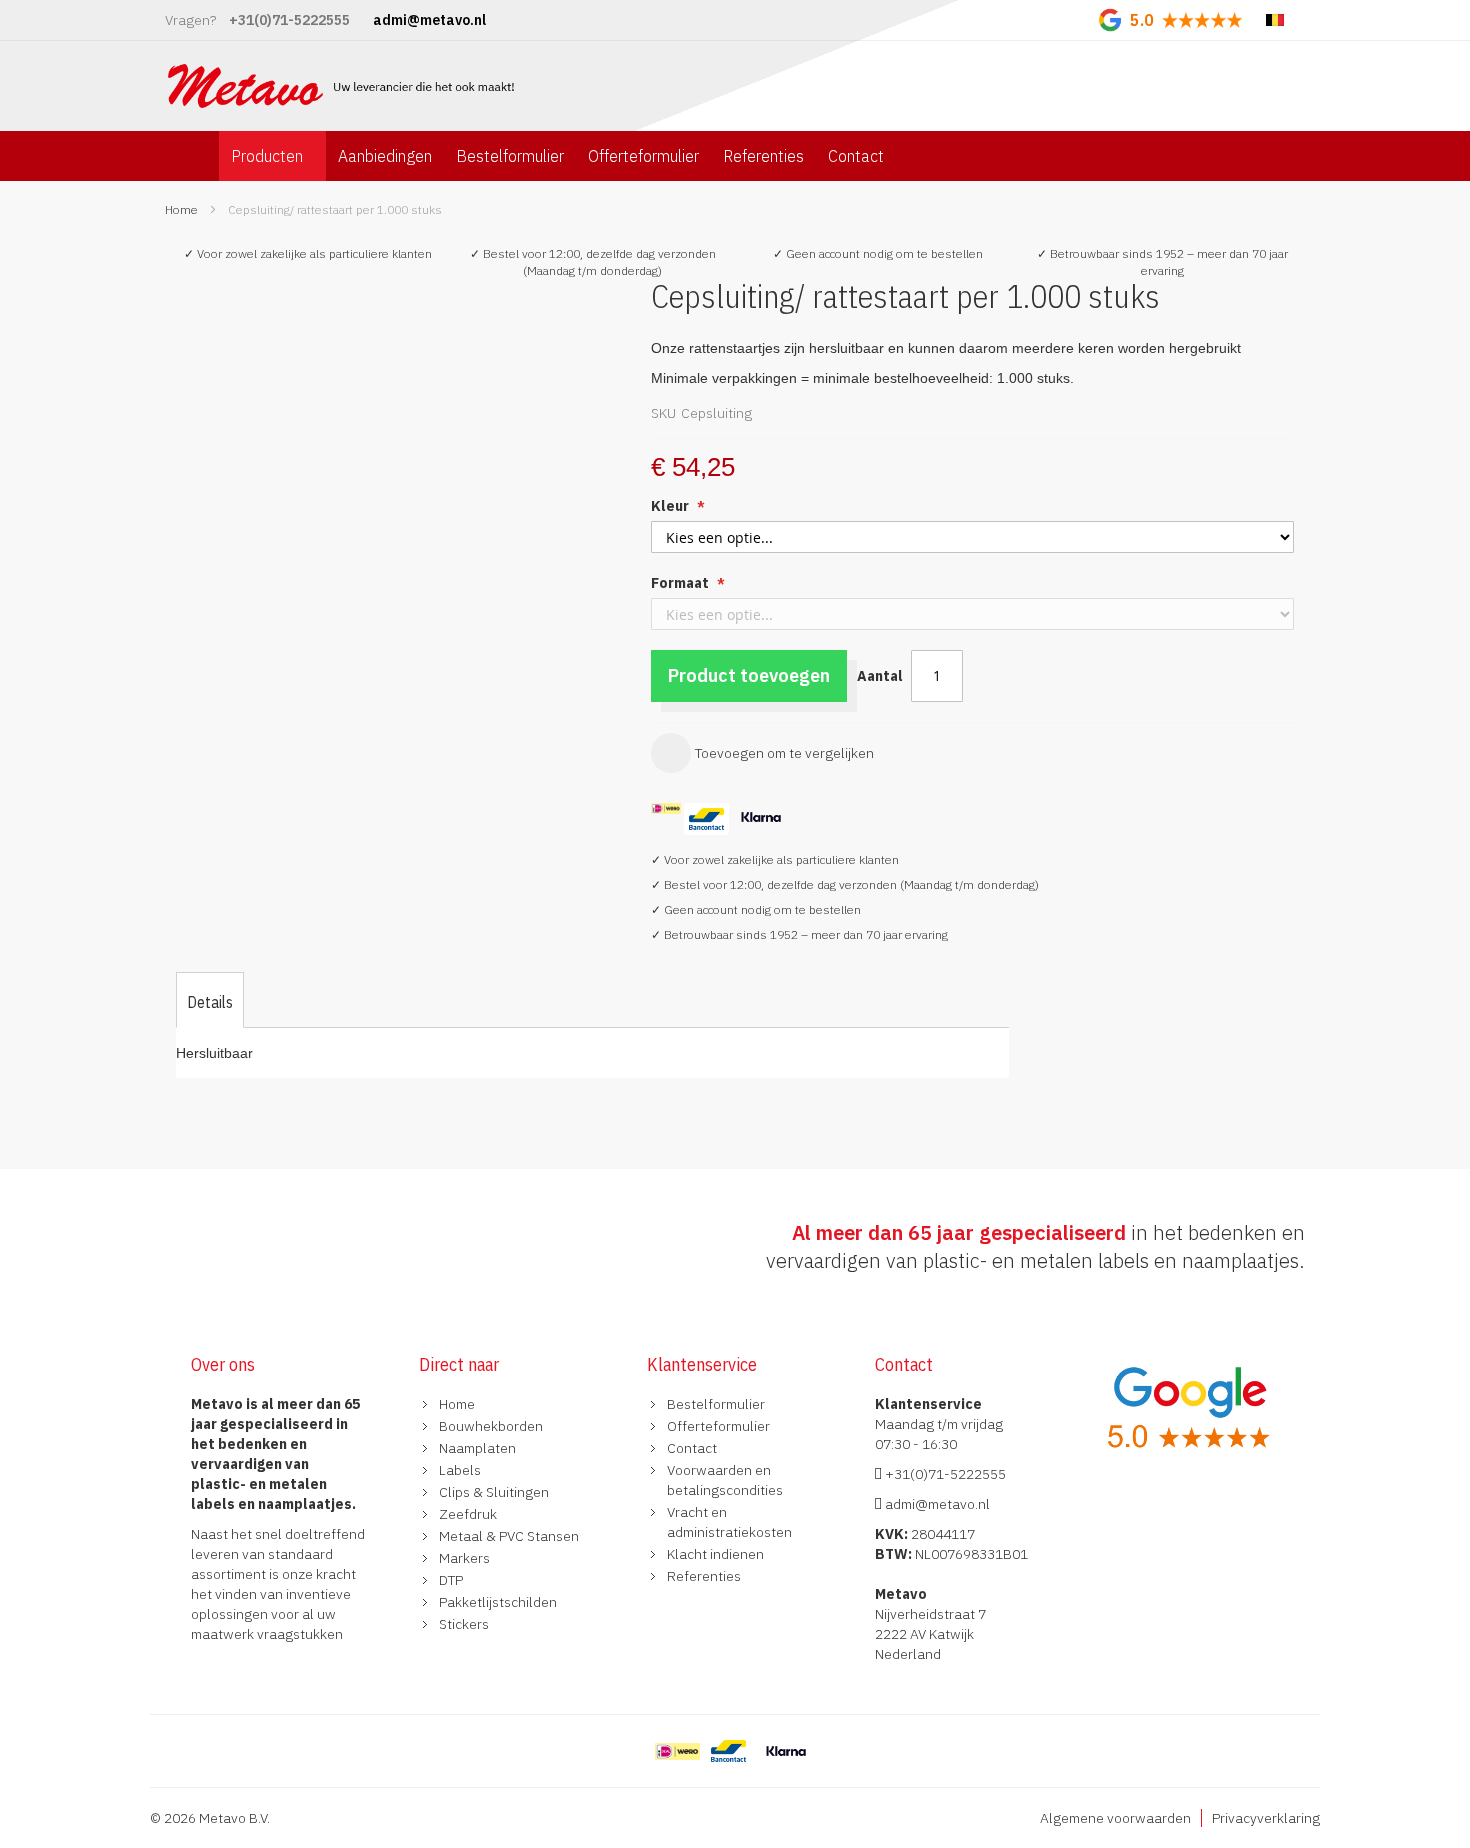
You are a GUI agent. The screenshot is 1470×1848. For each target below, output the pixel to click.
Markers (464, 1558)
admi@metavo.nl (936, 1504)
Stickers (464, 1624)
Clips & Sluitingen (494, 1492)
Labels (460, 1470)
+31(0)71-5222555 (944, 1474)
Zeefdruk (468, 1514)
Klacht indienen (715, 1554)
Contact (692, 1448)
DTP (451, 1580)
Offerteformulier (718, 1426)
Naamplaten (477, 1448)
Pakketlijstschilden (498, 1602)
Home (181, 209)
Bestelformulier (716, 1404)
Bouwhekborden (491, 1426)
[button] (397, 295)
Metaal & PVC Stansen (509, 1536)
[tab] (210, 1002)
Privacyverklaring (1266, 1818)
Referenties (704, 1576)
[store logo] (343, 86)
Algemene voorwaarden (1115, 1818)
